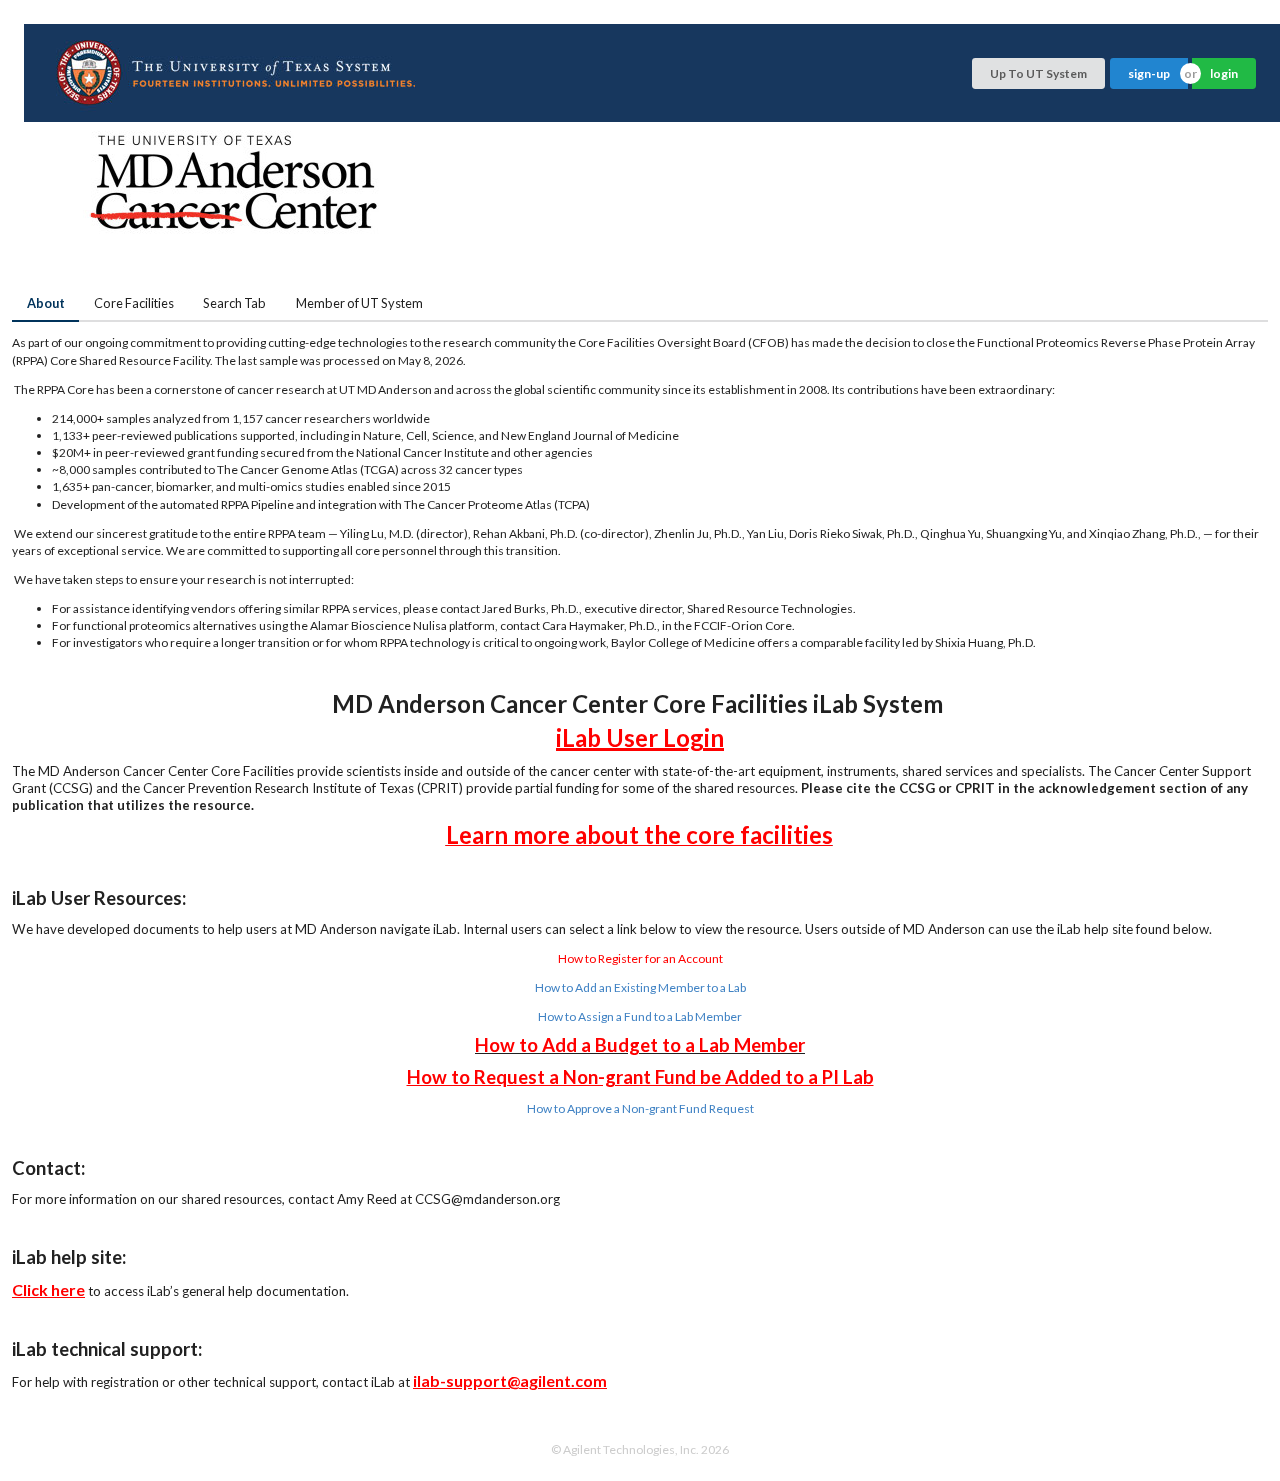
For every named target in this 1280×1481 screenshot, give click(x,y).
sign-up (1149, 73)
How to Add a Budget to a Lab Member (640, 1045)
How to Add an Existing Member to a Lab (640, 987)
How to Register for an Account (640, 958)
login (1224, 73)
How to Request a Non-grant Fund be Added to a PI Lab (640, 1077)
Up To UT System (1038, 73)
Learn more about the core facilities (639, 834)
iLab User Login (640, 737)
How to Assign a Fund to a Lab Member (640, 1016)
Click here (48, 1289)
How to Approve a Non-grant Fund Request (640, 1108)
